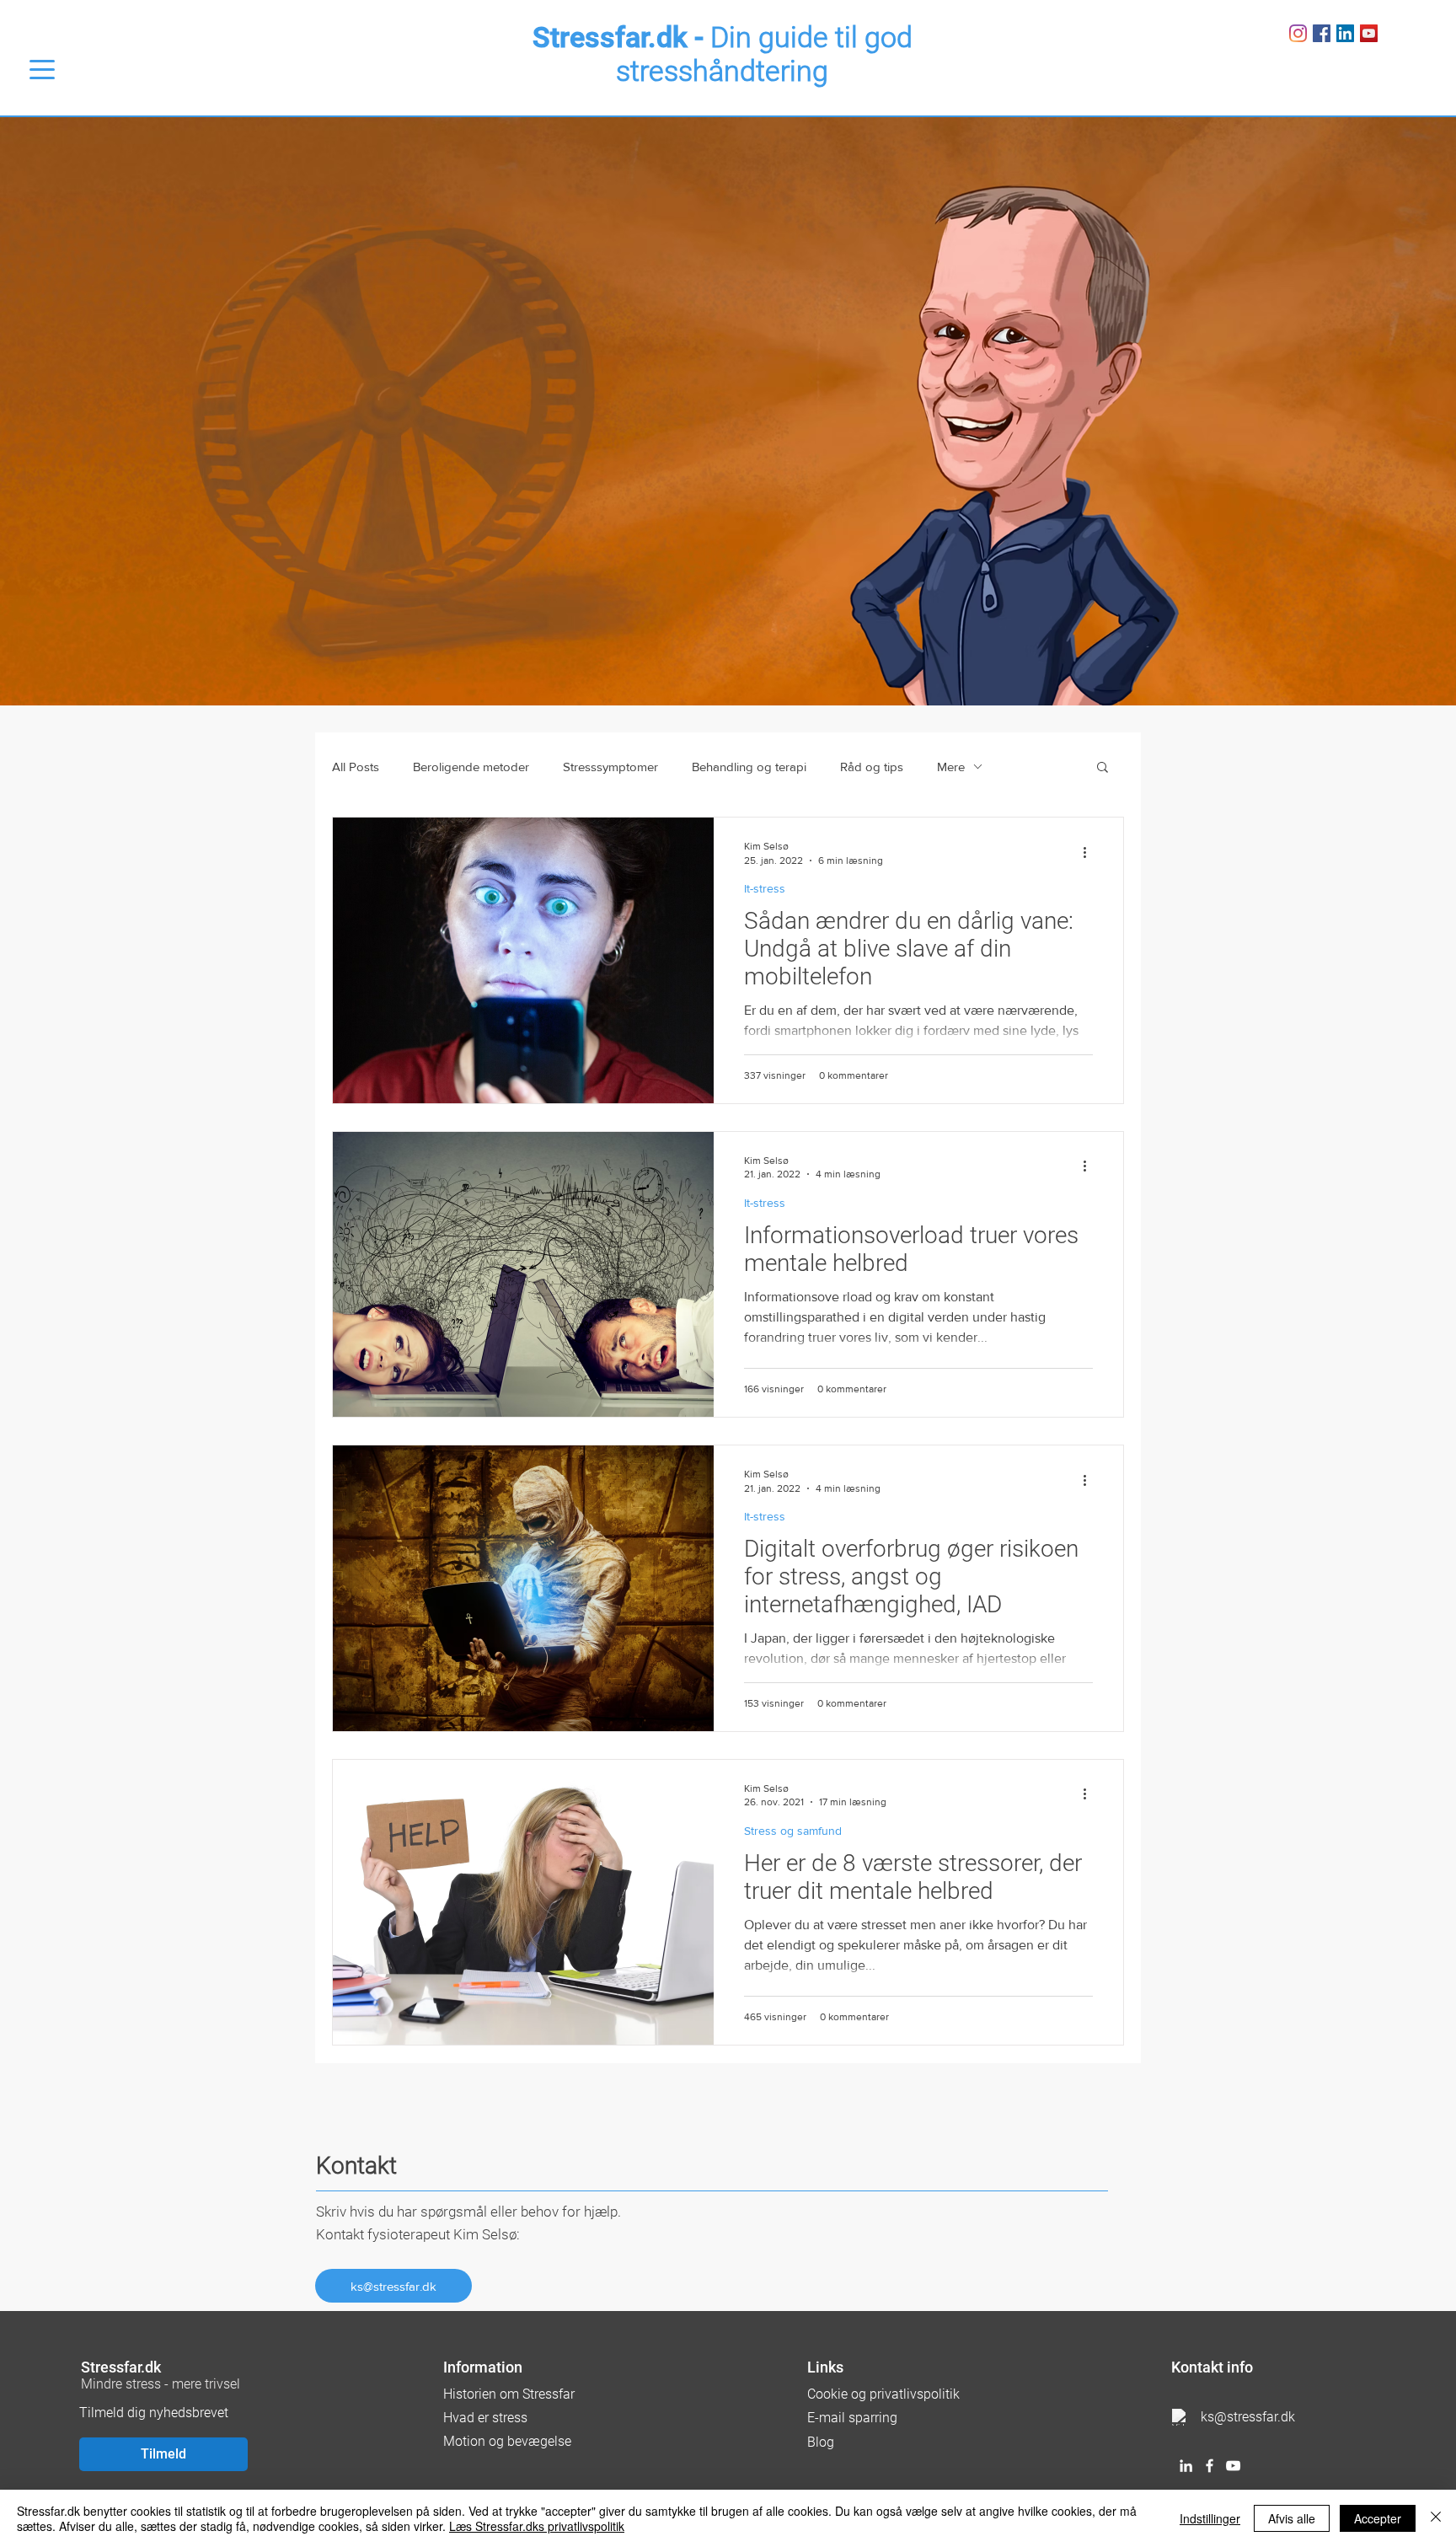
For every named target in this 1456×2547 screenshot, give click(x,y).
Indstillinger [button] (1210, 2518)
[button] (1103, 768)
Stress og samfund (793, 1831)
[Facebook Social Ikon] (1322, 33)
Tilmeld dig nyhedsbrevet (154, 2413)
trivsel (222, 2384)
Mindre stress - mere (143, 2384)
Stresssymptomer (610, 767)
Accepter (1378, 2518)
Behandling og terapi (749, 767)
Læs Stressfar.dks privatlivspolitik (537, 2526)
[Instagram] (1298, 33)
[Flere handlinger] (1090, 852)
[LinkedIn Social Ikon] (1345, 33)
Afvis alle (1292, 2518)
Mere (951, 767)
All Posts (356, 767)
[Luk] (1436, 2518)
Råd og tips (872, 767)
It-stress (765, 888)
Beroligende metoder (471, 767)
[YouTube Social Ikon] (1369, 33)
